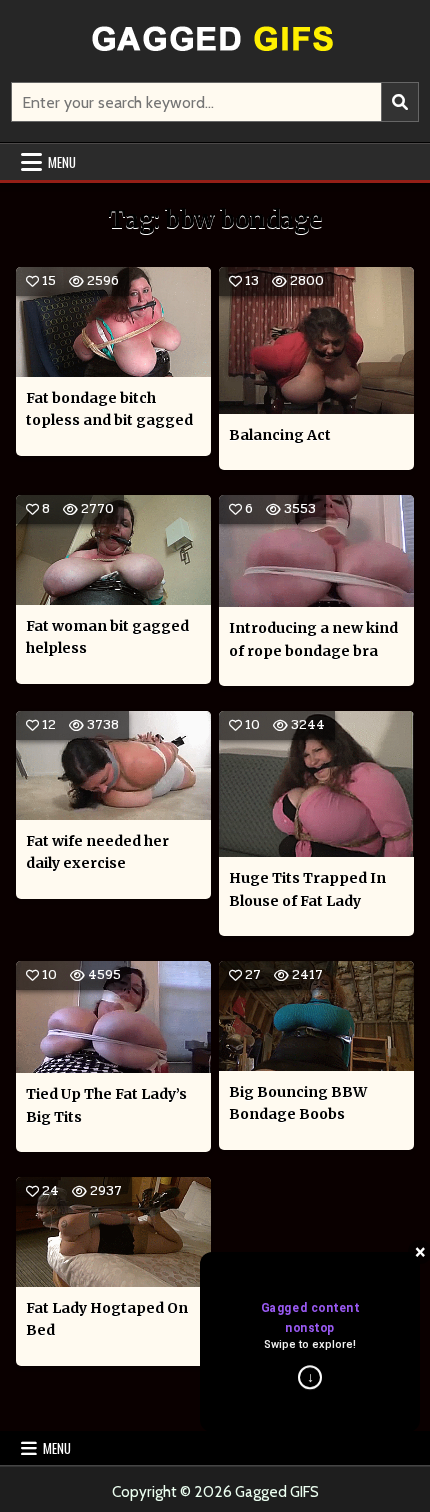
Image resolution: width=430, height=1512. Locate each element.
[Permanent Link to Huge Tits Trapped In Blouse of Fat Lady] (316, 784)
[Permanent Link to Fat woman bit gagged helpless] (113, 550)
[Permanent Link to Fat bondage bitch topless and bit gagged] (113, 322)
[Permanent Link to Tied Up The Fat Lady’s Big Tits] (113, 1017)
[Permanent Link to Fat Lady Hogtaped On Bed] (113, 1232)
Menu (62, 162)
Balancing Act (280, 435)
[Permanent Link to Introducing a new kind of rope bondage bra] (316, 551)
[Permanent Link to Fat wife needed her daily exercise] (113, 765)
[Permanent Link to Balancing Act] (316, 340)
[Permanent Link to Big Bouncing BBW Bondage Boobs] (316, 1016)
